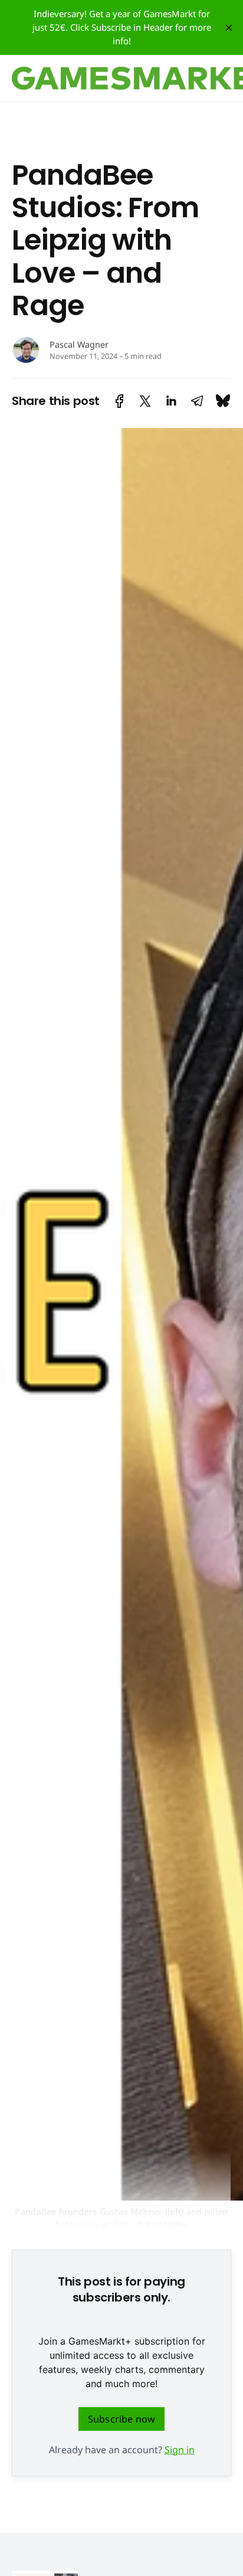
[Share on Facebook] (119, 401)
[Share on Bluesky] (223, 401)
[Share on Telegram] (197, 401)
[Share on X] (145, 401)
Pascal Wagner (79, 344)
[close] (229, 28)
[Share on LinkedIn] (171, 401)
